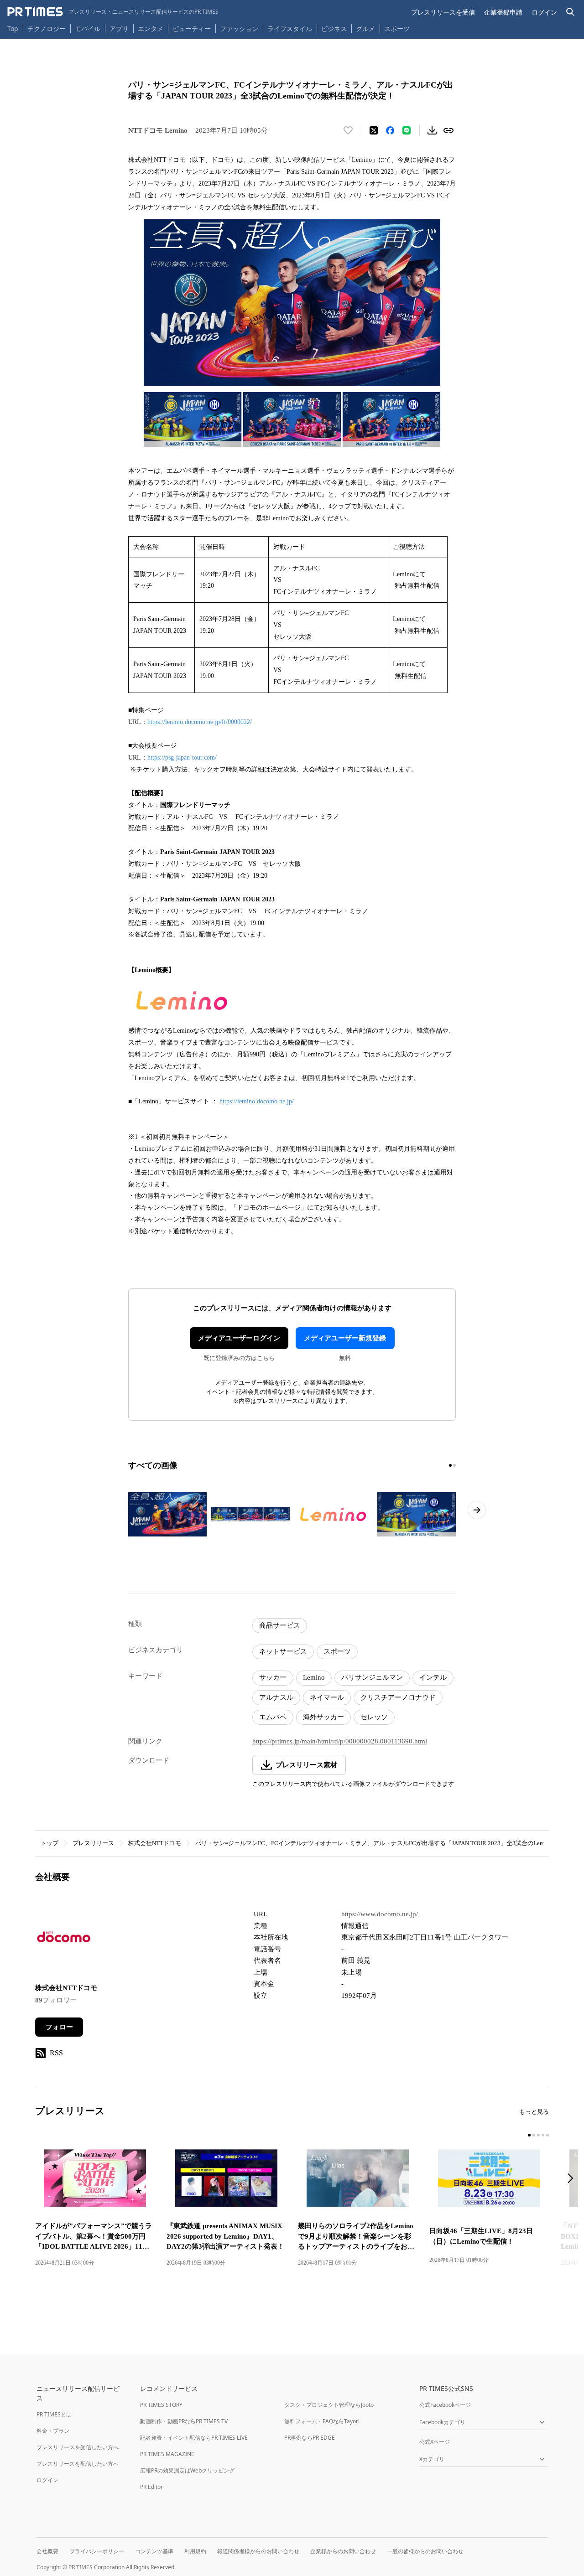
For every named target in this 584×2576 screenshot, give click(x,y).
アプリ (119, 28)
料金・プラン (53, 2431)
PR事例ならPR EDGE (310, 2438)
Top (13, 28)
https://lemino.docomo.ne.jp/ (257, 1101)
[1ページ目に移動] (450, 1465)
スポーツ (397, 28)
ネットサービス (283, 1651)
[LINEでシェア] (407, 130)
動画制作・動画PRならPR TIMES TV (184, 2421)
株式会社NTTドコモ (155, 1843)
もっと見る (534, 2112)
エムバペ (273, 1717)
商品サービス (280, 1625)
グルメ (365, 28)
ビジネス (334, 28)
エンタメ (151, 28)
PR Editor (151, 2487)
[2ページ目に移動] (454, 1465)
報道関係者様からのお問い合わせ (258, 2551)
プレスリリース (93, 1843)
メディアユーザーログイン (239, 1338)
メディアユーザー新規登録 (345, 1338)
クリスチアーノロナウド (398, 1697)
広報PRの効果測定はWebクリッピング (187, 2470)
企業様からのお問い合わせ (343, 2551)
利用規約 (195, 2551)
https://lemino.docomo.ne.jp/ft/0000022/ (200, 722)
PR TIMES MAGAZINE (167, 2454)
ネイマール (327, 1697)
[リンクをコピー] (448, 130)
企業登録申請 (503, 12)
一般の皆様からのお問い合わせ (425, 2551)
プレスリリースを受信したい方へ (78, 2447)
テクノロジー (47, 28)
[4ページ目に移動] (543, 2135)
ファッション (239, 28)
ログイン (544, 12)
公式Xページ (435, 2442)
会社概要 (47, 2551)
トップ (50, 1843)
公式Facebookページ (445, 2405)
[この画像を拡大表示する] (167, 1514)
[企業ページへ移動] (64, 1940)
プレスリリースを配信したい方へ (78, 2464)
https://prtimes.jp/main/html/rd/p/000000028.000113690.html (340, 1741)
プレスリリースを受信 (443, 12)
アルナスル (276, 1697)
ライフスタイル (290, 28)
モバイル (88, 28)
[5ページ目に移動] (547, 2135)
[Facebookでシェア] (390, 130)
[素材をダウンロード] (432, 130)
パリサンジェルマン (372, 1677)
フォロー (59, 2027)
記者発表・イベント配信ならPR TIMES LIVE (194, 2438)
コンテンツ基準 (154, 2551)
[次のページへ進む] (477, 1510)
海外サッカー (323, 1717)
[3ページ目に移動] (538, 2135)
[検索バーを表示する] (571, 12)
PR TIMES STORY (161, 2405)
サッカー (273, 1677)
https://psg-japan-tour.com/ (182, 758)
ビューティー (192, 28)
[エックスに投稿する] (374, 130)
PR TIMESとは (54, 2414)
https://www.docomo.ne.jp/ (380, 1914)
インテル (433, 1677)
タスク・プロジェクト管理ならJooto (329, 2405)
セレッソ (374, 1717)
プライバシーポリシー (97, 2551)
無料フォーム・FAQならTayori (322, 2421)
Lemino (314, 1677)
